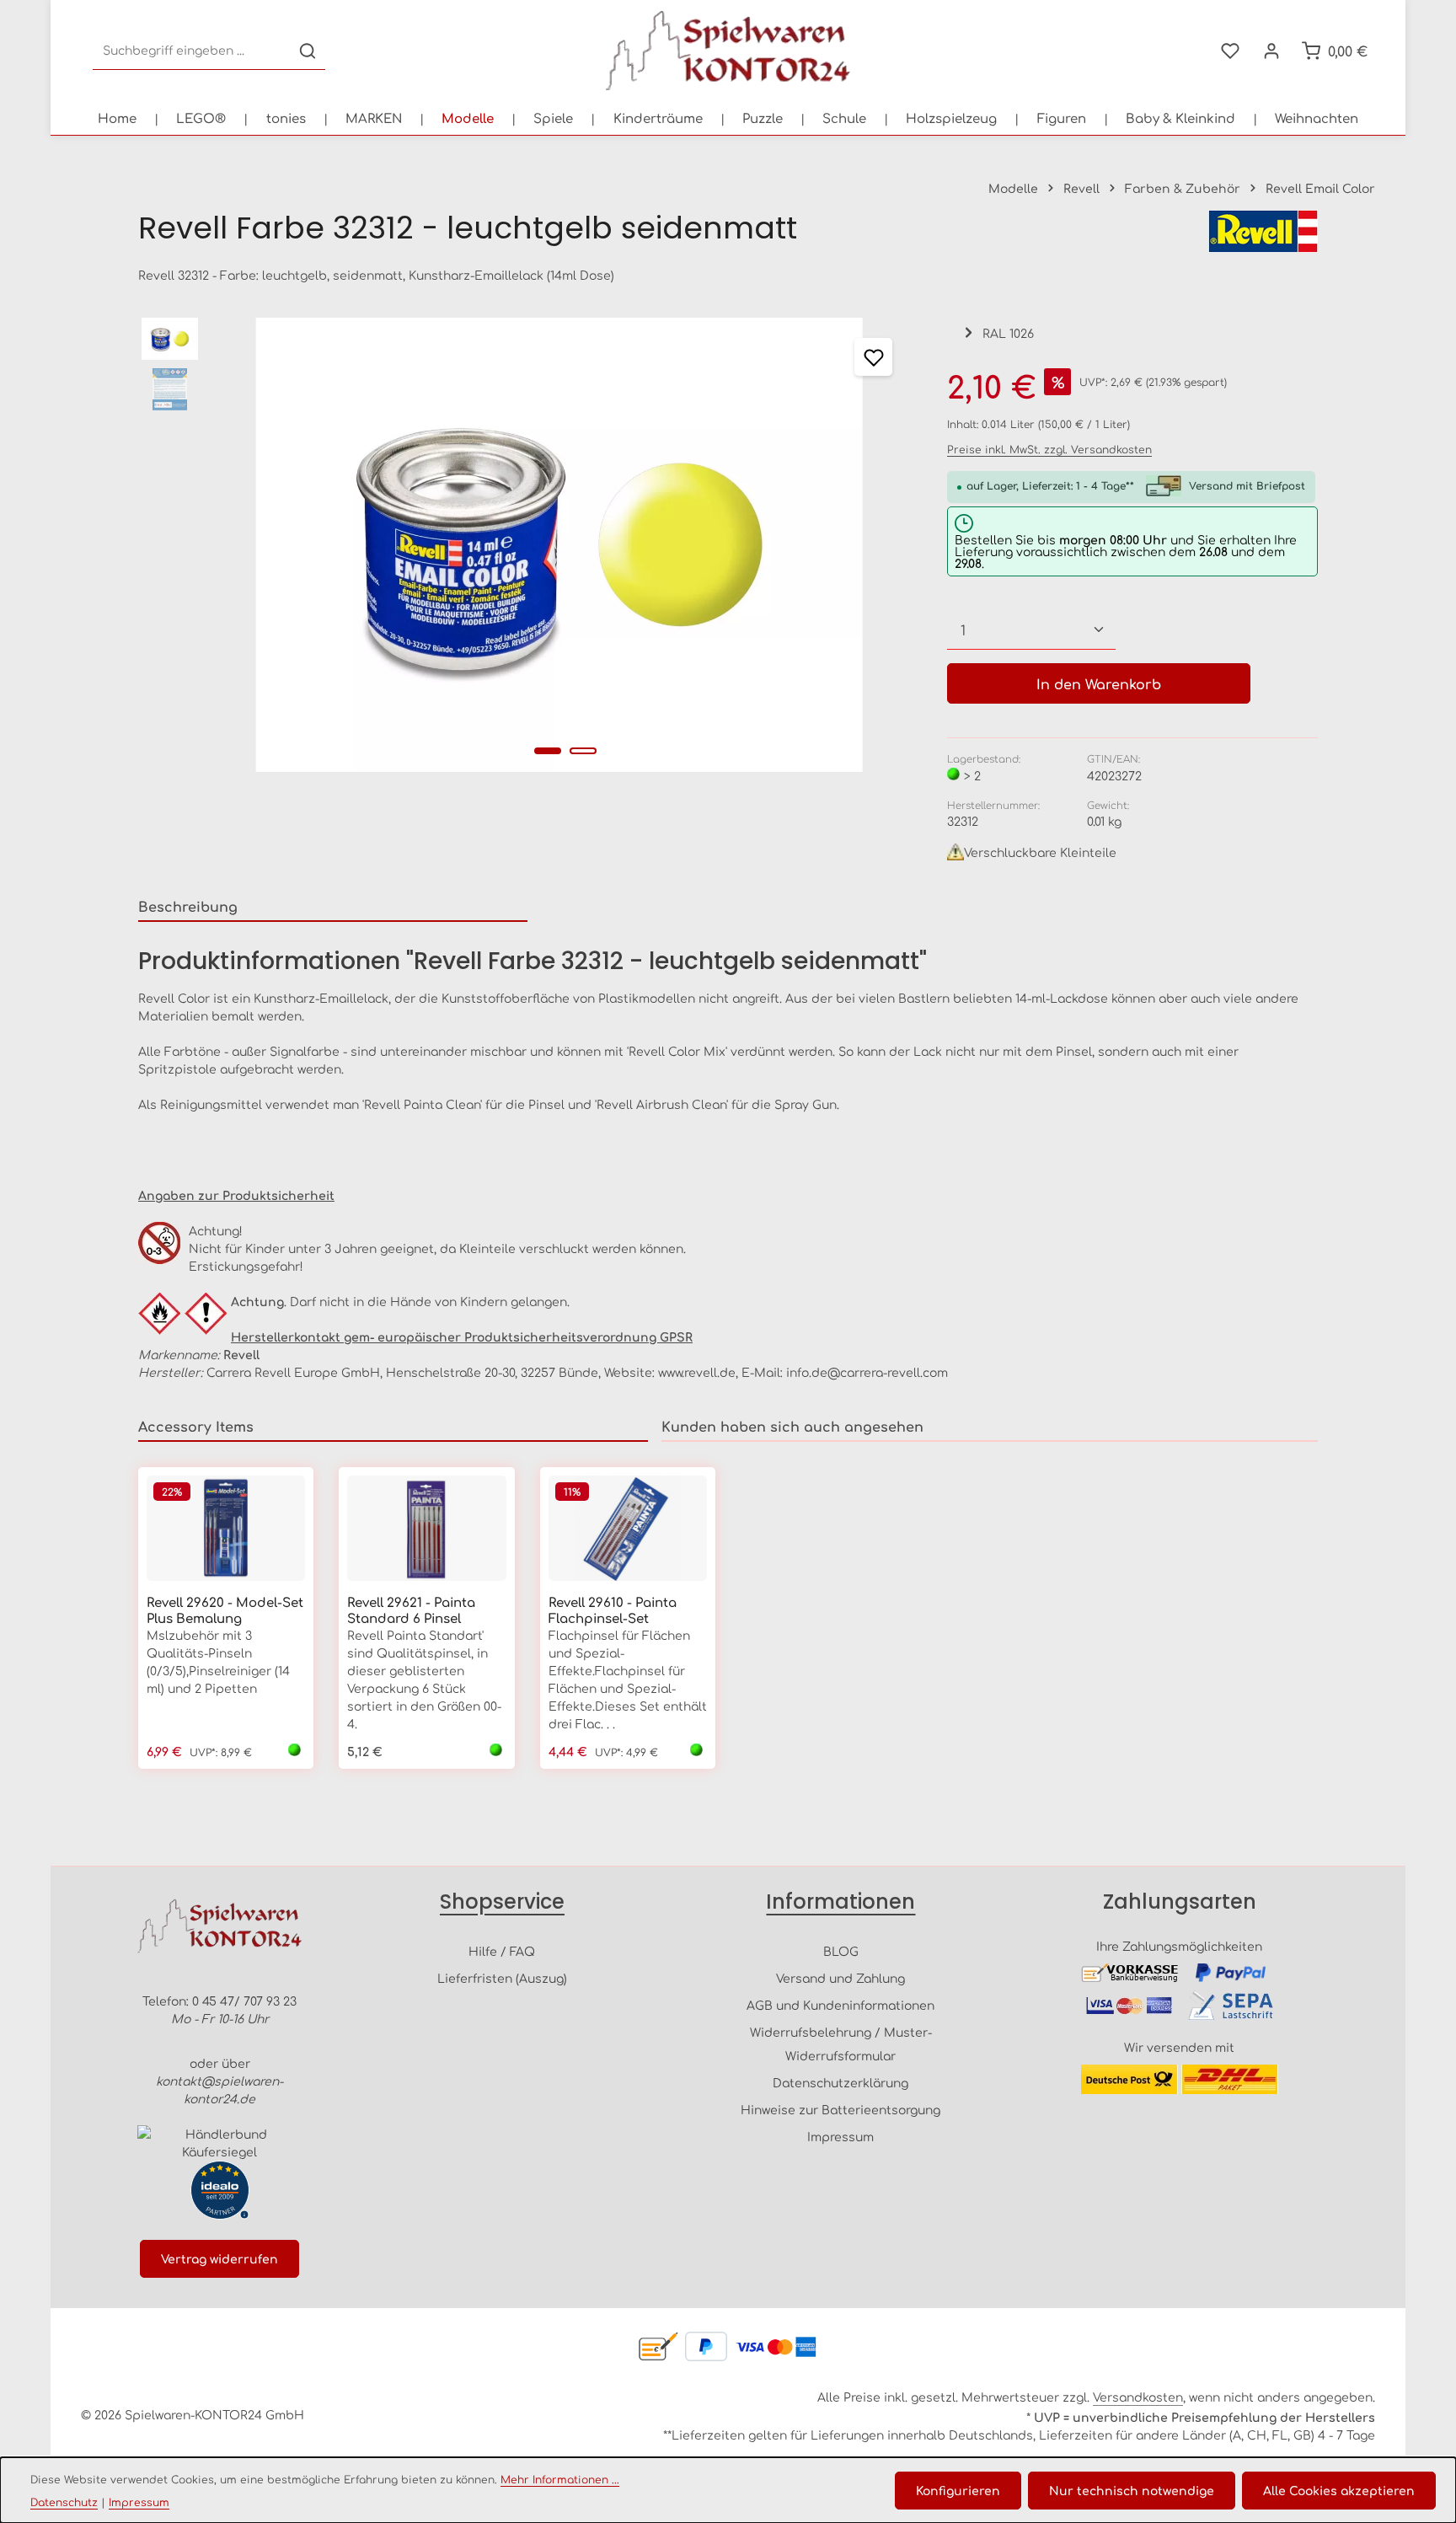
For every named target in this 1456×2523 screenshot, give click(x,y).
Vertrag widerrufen (219, 2258)
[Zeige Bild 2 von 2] (583, 751)
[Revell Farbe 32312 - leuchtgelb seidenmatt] (559, 545)
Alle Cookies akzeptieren (1339, 2490)
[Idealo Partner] (220, 2190)
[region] (526, 545)
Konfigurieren (958, 2490)
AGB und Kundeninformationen (840, 2005)
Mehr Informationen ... (560, 2479)
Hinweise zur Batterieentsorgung (840, 2109)
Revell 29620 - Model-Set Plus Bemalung (225, 1610)
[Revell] (1263, 231)
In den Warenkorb (1099, 683)
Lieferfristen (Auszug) (502, 1978)
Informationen (840, 1902)
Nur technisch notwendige (1132, 2490)
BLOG (841, 1951)
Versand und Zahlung (840, 1978)
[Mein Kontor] (1271, 51)
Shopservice (502, 1902)
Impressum (840, 2136)
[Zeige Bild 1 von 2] (548, 751)
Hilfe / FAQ (502, 1951)
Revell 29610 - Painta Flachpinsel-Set (613, 1610)
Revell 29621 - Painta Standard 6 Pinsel (411, 1610)
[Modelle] (468, 118)
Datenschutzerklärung (840, 2082)
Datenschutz (64, 2502)
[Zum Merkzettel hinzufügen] (873, 357)
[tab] (333, 907)
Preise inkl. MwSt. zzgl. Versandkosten (1049, 449)
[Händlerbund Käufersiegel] (220, 2143)
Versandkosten (1138, 2397)
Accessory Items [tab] (196, 1426)
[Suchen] (308, 51)
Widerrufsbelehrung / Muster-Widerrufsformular (841, 2044)
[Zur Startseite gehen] (728, 51)
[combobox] (192, 51)
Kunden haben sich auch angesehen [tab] (792, 1426)
